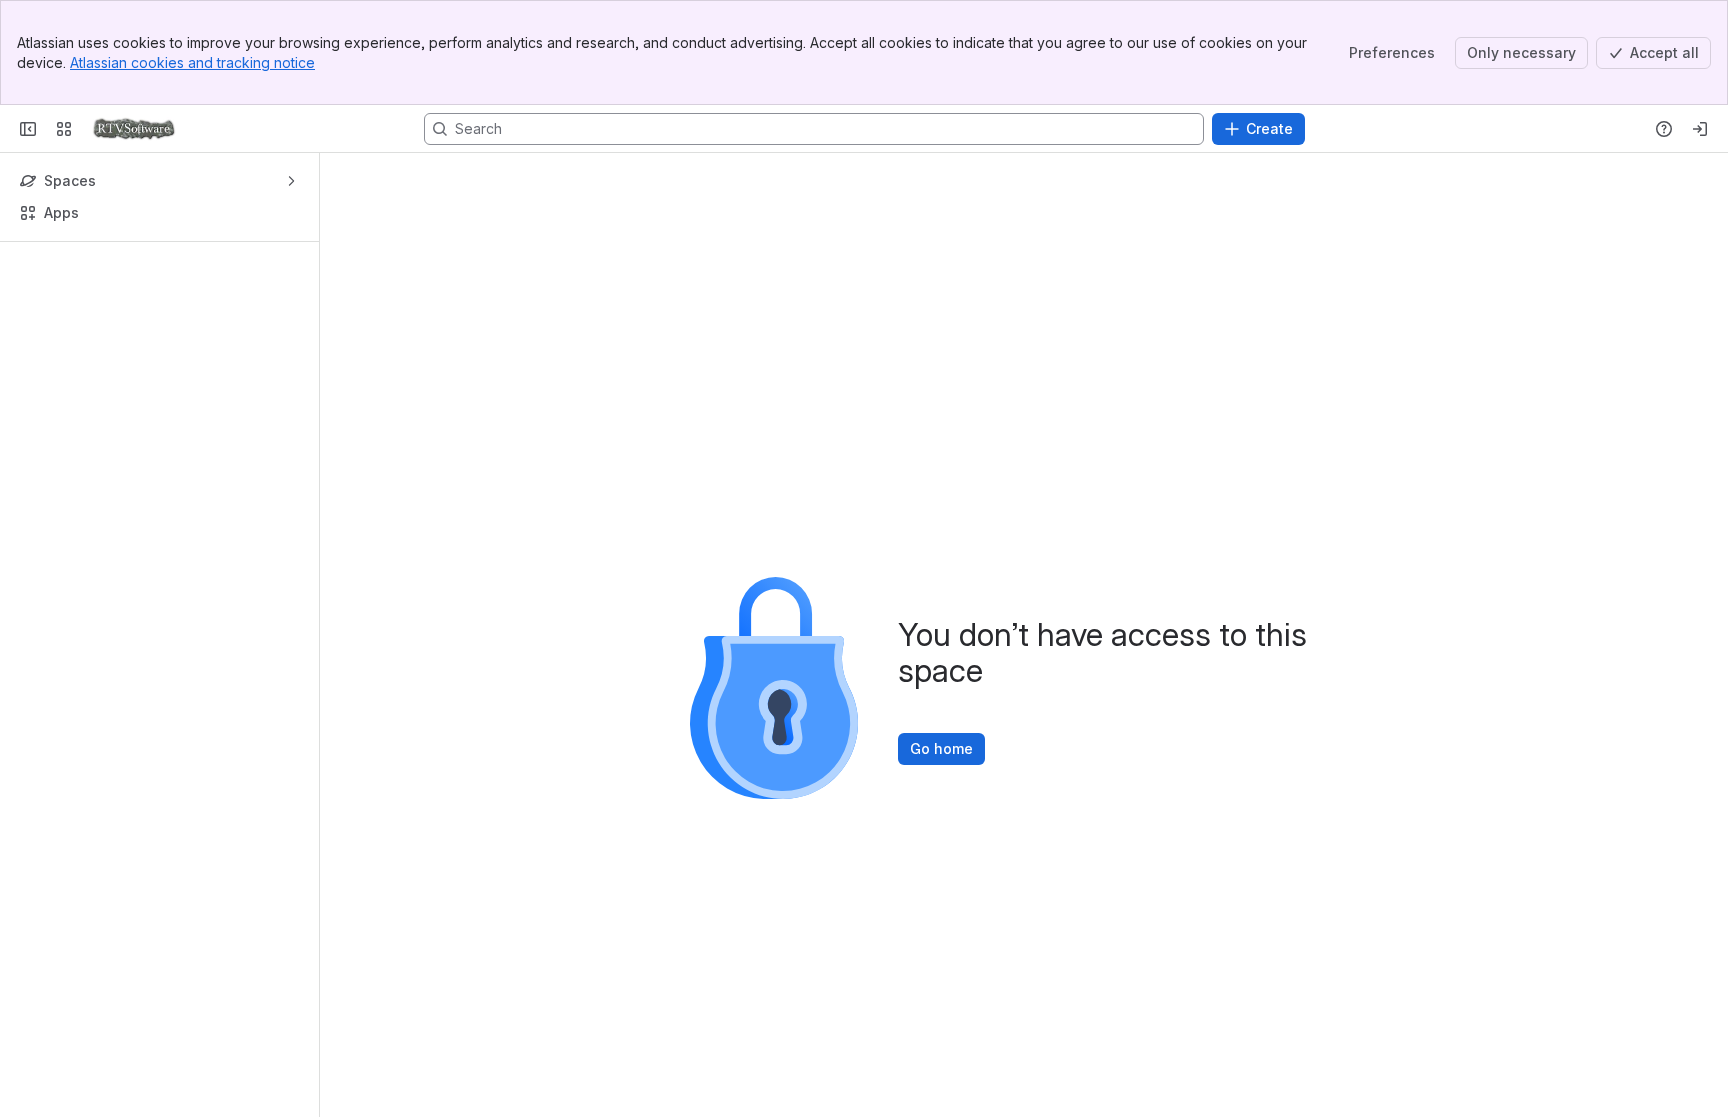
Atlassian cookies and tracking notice (192, 62)
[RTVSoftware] (134, 129)
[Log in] (1700, 129)
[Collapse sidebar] (28, 129)
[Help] (1664, 129)
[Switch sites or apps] (64, 129)
